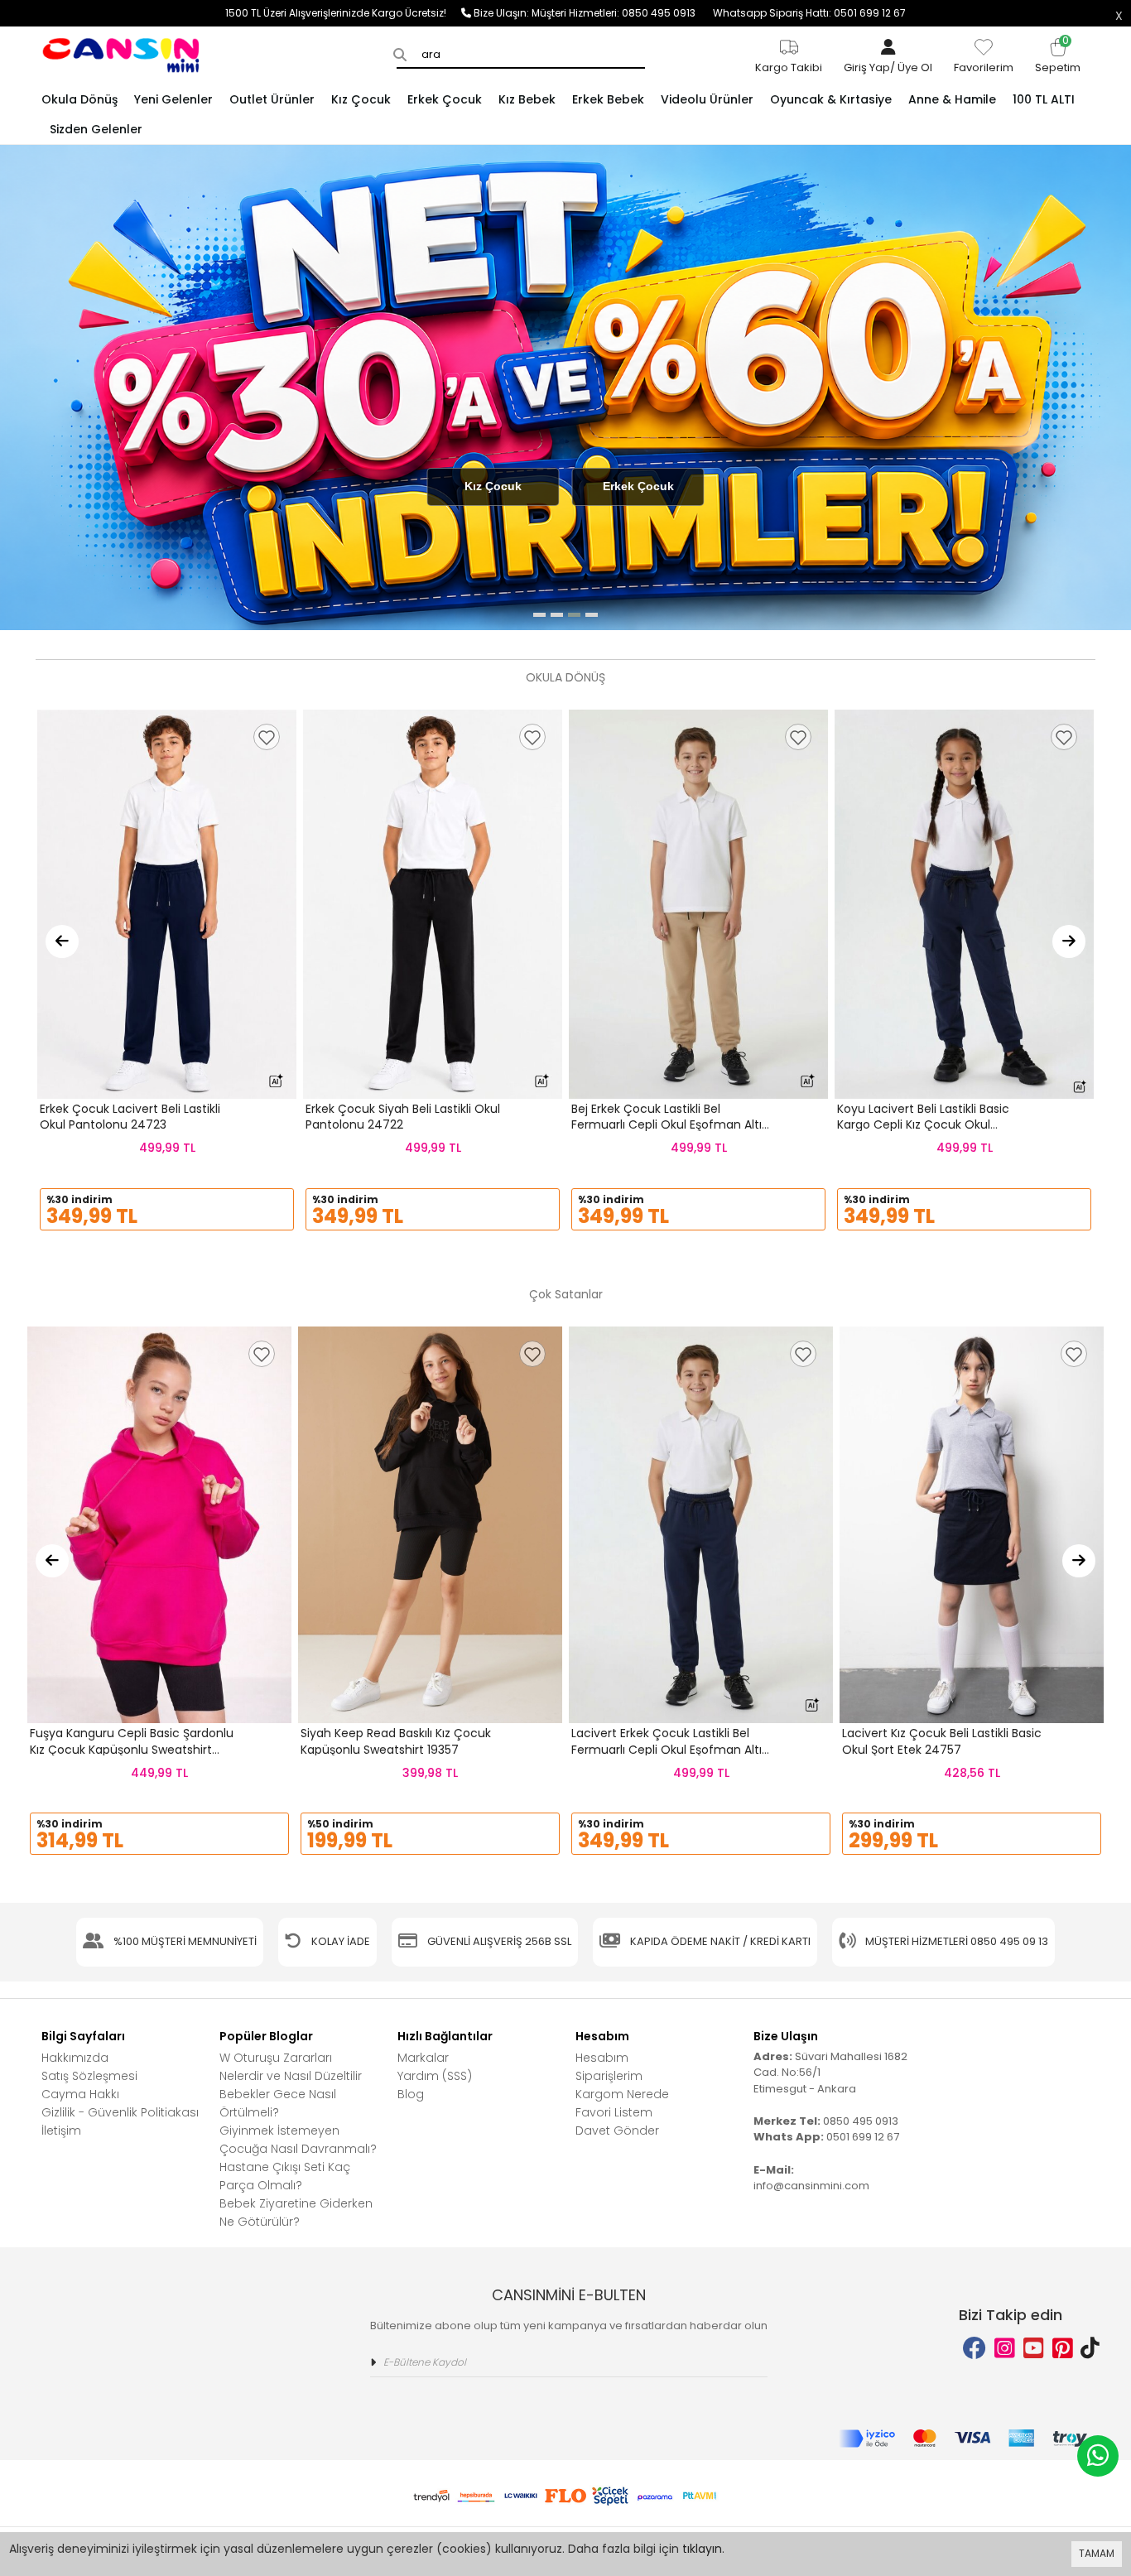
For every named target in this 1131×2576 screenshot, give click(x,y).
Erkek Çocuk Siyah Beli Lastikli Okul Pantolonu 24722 (403, 1117)
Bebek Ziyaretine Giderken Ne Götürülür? (296, 2212)
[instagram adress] (1005, 2349)
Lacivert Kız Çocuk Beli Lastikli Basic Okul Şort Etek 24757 (942, 1741)
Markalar (423, 2058)
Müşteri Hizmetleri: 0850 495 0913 (622, 13)
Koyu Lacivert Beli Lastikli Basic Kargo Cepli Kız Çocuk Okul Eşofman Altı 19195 (923, 1125)
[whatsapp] (1098, 2456)
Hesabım (602, 2058)
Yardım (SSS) (435, 2076)
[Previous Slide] (62, 941)
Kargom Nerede (622, 2094)
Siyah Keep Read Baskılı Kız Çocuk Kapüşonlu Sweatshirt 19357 (396, 1741)
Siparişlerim (609, 2076)
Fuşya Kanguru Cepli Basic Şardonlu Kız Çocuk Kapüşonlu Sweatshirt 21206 (132, 1749)
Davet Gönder (617, 2131)
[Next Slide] (1069, 941)
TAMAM (1097, 2553)
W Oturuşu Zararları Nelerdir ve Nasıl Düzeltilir (291, 2067)
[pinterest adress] (1063, 2349)
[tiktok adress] (1090, 2349)
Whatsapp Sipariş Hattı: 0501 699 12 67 (809, 13)
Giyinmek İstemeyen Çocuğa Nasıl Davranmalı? (298, 2140)
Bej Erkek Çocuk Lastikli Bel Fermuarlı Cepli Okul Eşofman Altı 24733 (667, 1125)
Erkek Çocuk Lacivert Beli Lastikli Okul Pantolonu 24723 (130, 1117)
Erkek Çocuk (638, 486)
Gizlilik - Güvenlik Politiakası (120, 2112)
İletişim (61, 2131)
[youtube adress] (1034, 2349)
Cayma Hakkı (80, 2094)
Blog (411, 2094)
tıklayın (702, 2549)
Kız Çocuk (493, 486)
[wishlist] (267, 737)
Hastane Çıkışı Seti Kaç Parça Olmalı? (285, 2176)
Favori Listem (614, 2112)
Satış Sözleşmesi (89, 2076)
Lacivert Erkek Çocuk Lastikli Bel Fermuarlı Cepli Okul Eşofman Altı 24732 (667, 1749)
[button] (539, 615)
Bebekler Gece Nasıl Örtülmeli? (278, 2103)
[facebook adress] (975, 2349)
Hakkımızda (75, 2058)
